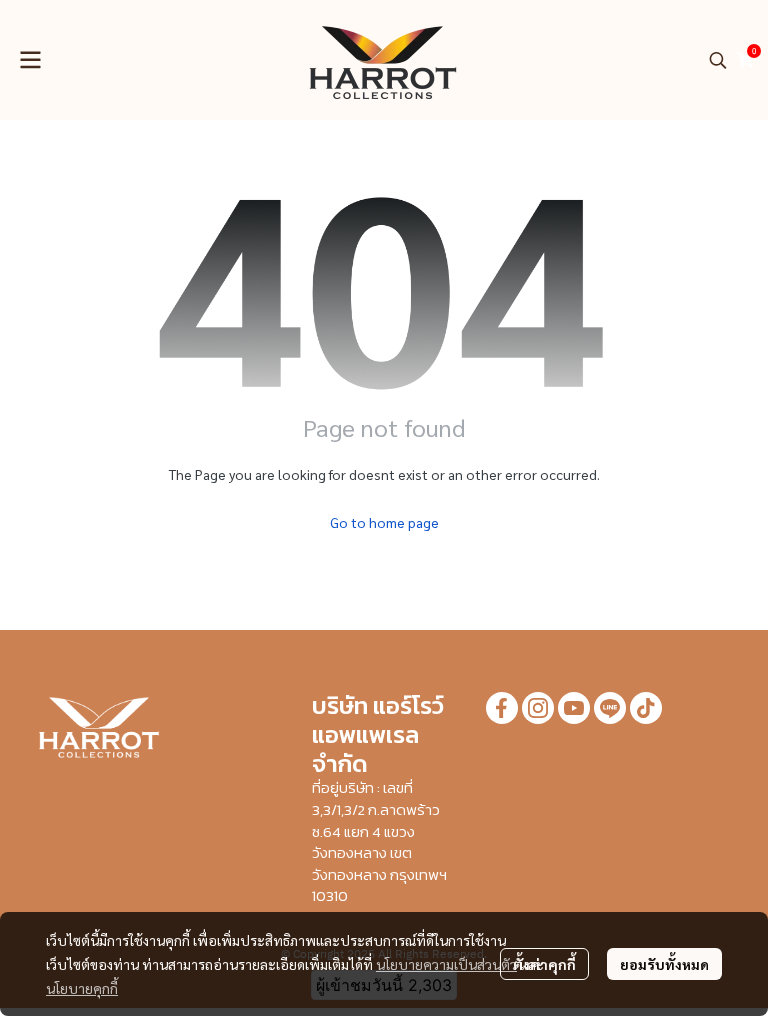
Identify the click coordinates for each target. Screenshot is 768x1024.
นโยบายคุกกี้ (82, 988)
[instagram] (538, 708)
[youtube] (574, 708)
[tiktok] (646, 708)
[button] (718, 60)
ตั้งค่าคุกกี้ (544, 964)
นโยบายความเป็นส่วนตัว (446, 964)
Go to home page (384, 522)
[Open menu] (30, 60)
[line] (610, 708)
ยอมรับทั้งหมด (664, 964)
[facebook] (502, 708)
